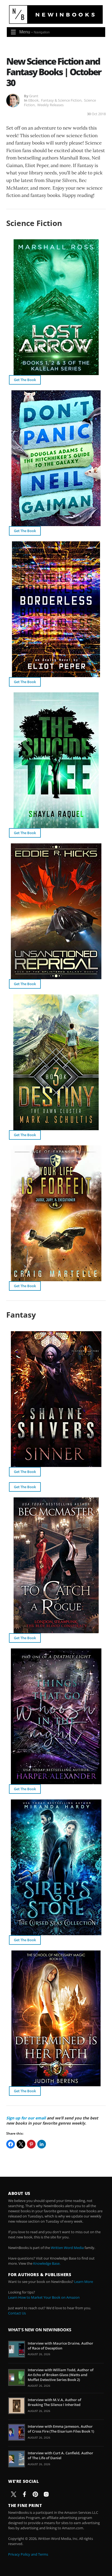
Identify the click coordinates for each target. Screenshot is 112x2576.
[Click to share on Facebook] (11, 2144)
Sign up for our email (26, 2118)
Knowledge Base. (47, 2263)
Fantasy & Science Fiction (61, 100)
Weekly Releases (50, 105)
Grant (34, 96)
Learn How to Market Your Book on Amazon (44, 2297)
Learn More (84, 2282)
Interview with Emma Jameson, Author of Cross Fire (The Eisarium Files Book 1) (61, 2429)
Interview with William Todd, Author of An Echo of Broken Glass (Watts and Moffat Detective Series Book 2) (61, 2375)
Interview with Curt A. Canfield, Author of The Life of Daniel (60, 2455)
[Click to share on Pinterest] (31, 2144)
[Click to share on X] (21, 2144)
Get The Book (25, 380)
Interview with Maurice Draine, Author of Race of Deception (60, 2346)
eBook (33, 100)
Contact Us (17, 2313)
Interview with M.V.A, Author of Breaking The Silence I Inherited (55, 2402)
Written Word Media (67, 2248)
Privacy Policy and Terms (28, 2554)
